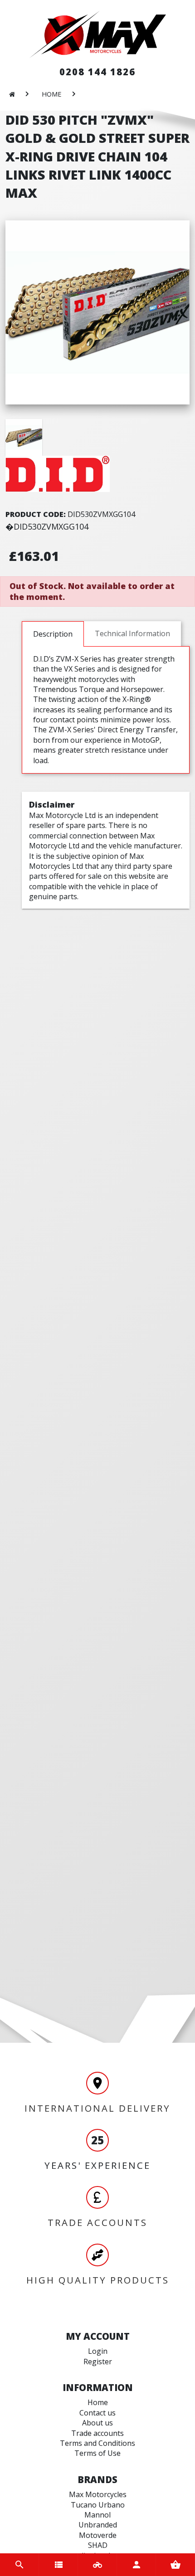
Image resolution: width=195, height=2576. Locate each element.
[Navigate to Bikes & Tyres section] (97, 2565)
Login (98, 2351)
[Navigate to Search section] (19, 2565)
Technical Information (132, 633)
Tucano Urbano (98, 2505)
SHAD (98, 2545)
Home (98, 2402)
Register (98, 2362)
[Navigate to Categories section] (58, 2565)
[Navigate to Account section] (136, 2565)
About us (97, 2423)
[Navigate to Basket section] (175, 2565)
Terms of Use (97, 2453)
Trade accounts (97, 2433)
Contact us (97, 2413)
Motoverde (98, 2535)
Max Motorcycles (98, 2494)
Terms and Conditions (97, 2443)
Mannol (97, 2515)
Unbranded (98, 2525)
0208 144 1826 (97, 72)
